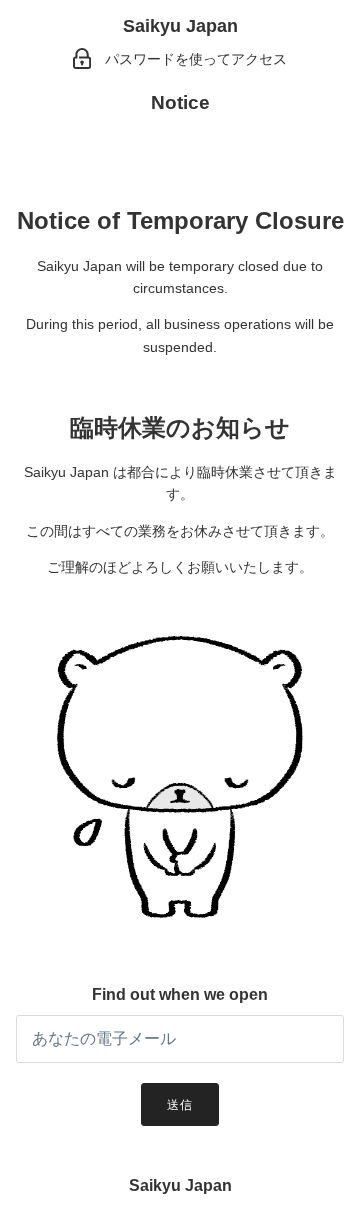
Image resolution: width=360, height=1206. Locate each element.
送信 (180, 1105)
